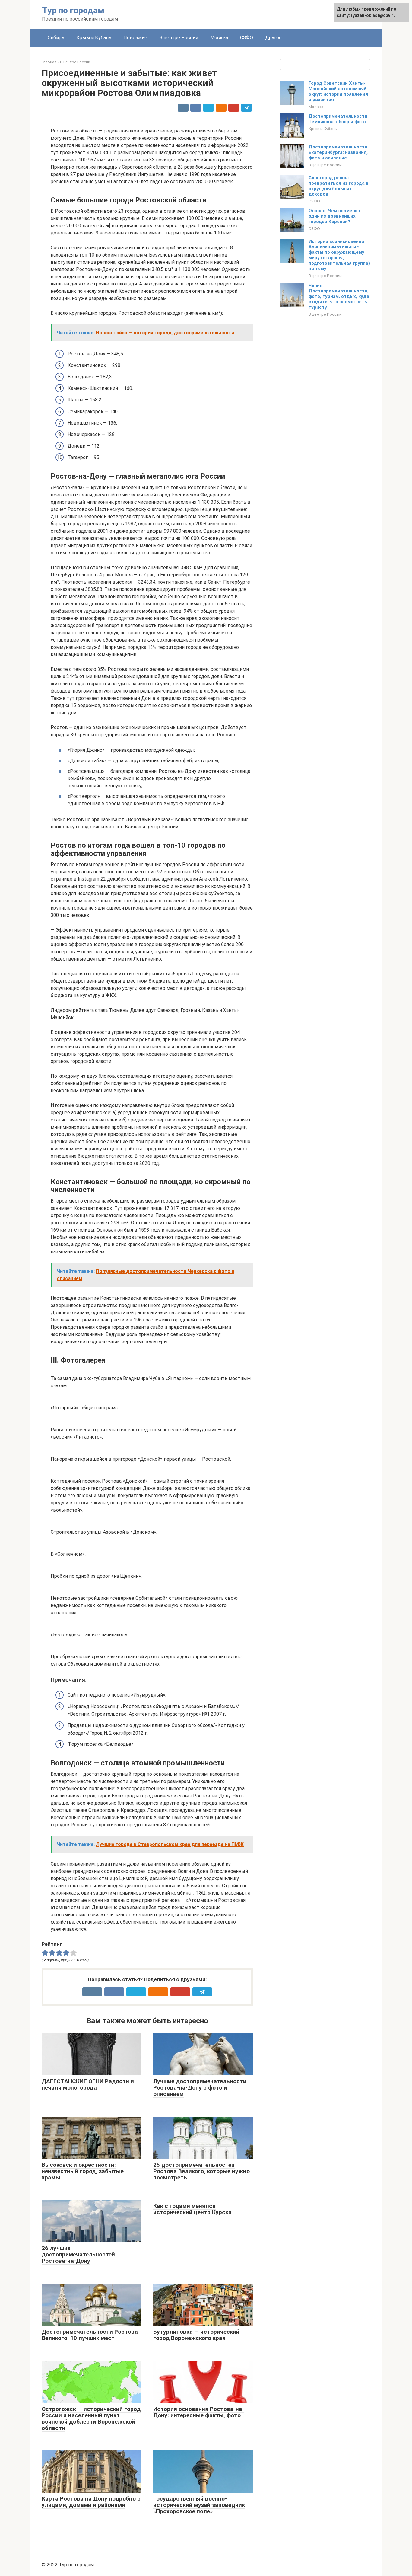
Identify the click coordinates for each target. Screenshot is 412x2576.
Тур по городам (73, 10)
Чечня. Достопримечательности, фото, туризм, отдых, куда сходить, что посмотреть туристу (339, 296)
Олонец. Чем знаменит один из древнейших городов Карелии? (334, 216)
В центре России (179, 38)
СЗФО (247, 38)
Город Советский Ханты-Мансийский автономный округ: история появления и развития (338, 91)
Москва (219, 38)
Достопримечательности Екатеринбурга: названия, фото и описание (338, 152)
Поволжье (135, 38)
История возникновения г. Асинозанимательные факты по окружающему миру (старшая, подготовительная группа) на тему (339, 255)
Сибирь (56, 38)
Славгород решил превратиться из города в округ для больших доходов (339, 186)
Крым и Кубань (94, 38)
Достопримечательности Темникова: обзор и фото (338, 119)
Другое (273, 38)
